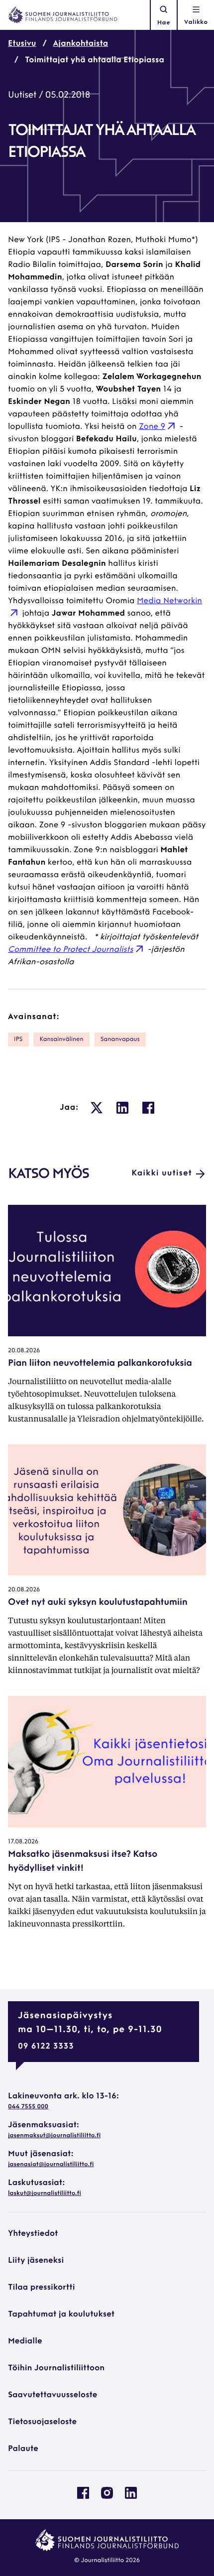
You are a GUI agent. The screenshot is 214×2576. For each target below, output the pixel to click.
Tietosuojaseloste (42, 2422)
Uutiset (22, 96)
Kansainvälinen (61, 1039)
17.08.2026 (23, 1842)
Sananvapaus (120, 1039)
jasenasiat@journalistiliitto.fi (51, 2165)
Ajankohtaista (81, 44)
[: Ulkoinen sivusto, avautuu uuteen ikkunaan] (97, 1108)
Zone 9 (152, 427)
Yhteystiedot (33, 2234)
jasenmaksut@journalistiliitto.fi (54, 2136)
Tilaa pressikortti (42, 2288)
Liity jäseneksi (36, 2261)
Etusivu (22, 44)
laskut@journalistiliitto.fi (45, 2193)
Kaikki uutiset (162, 1173)
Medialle (25, 2341)
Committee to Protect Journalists (71, 950)
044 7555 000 (28, 2107)
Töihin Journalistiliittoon (56, 2368)
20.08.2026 (24, 1351)
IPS (18, 1039)
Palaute (23, 2449)
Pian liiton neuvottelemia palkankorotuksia (100, 1364)
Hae (164, 23)
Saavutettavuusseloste (53, 2395)
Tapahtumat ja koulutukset (61, 2315)
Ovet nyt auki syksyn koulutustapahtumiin (98, 1603)
